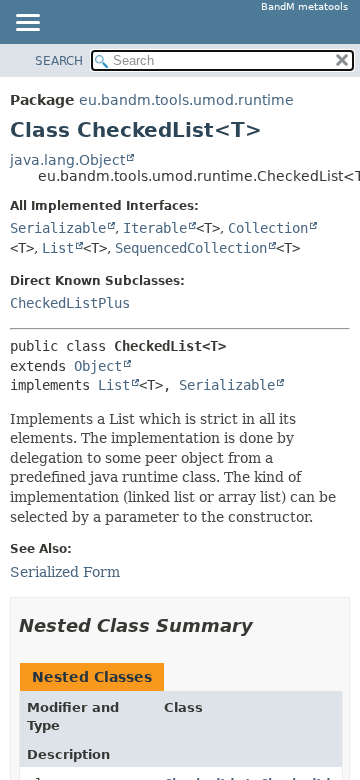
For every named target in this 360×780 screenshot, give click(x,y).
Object (98, 366)
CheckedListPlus (70, 303)
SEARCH (59, 61)
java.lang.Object (67, 160)
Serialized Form (65, 572)
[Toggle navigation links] (27, 24)
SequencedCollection (191, 248)
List (58, 248)
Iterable (155, 228)
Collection (268, 228)
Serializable (58, 228)
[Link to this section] (267, 625)
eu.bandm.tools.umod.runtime (186, 100)
